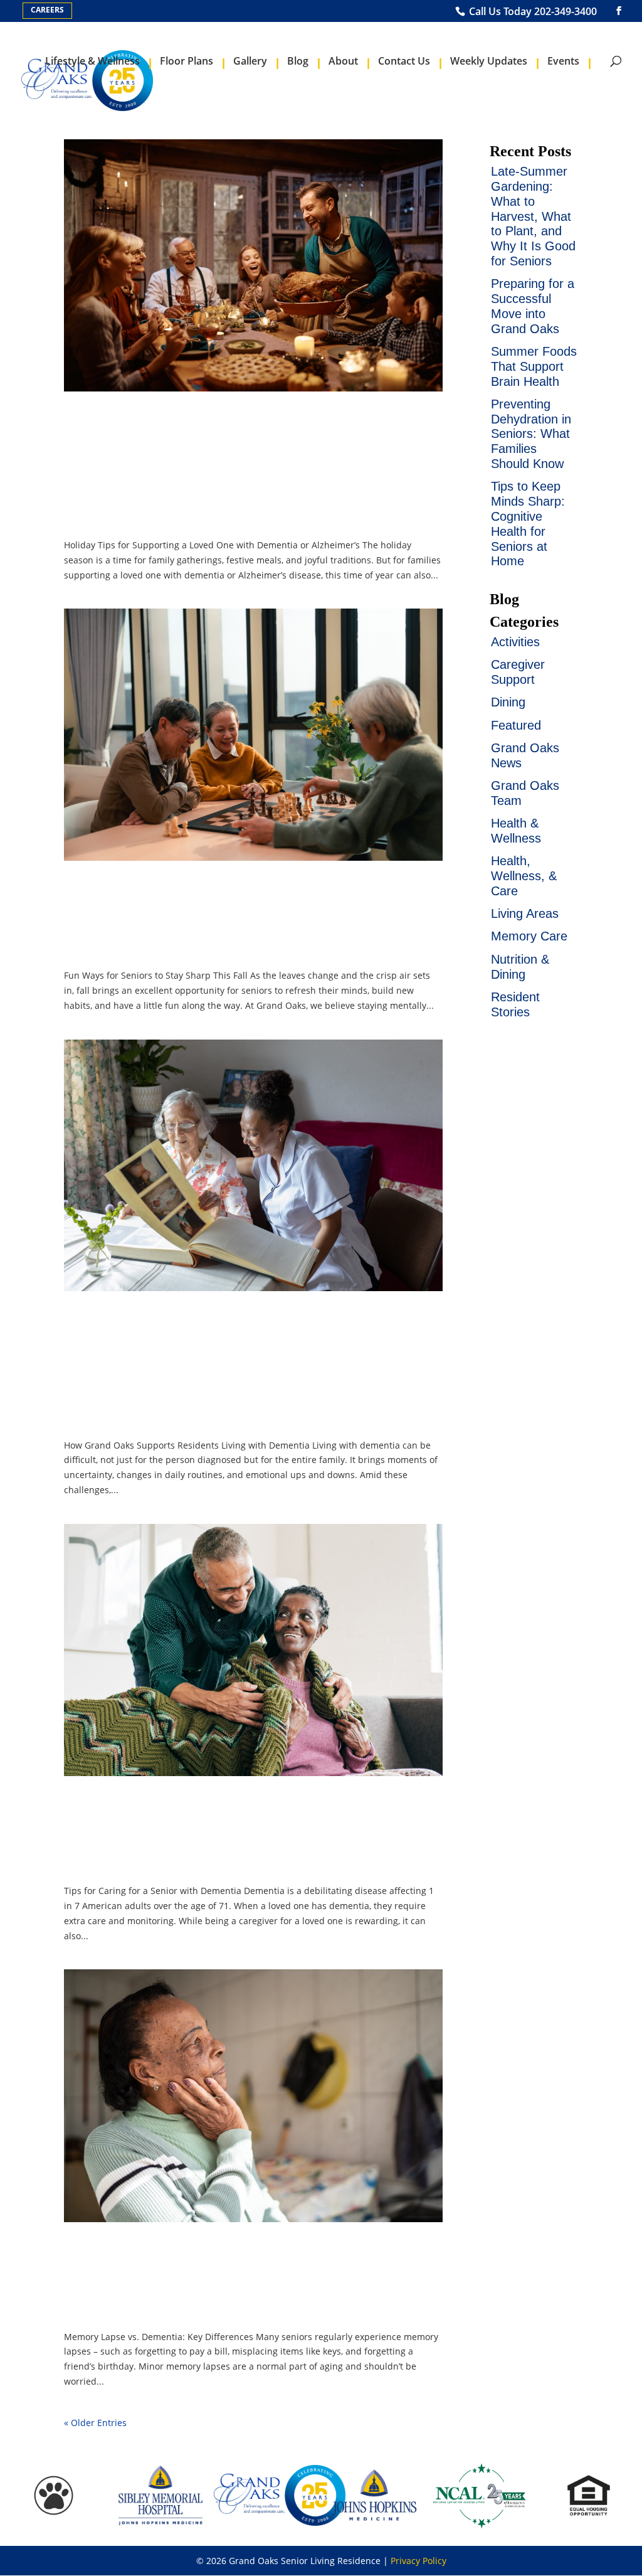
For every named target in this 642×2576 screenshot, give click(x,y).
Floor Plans (187, 61)
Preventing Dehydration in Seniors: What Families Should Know (531, 434)
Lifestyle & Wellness (92, 61)
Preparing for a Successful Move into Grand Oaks (533, 306)
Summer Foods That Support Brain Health (534, 366)
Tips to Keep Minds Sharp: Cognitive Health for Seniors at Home (528, 524)
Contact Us (404, 61)
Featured (516, 725)
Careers (47, 10)
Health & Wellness (516, 831)
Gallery (250, 61)
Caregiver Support (518, 672)
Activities (515, 642)
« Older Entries (95, 2423)
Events (563, 61)
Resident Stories (515, 1004)
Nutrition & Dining (520, 967)
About (343, 61)
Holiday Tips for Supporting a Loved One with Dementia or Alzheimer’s (246, 469)
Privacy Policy (418, 2561)
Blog (298, 61)
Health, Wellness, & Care (524, 876)
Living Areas (525, 913)
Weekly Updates (489, 61)
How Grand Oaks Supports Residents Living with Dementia (240, 1368)
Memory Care (529, 936)
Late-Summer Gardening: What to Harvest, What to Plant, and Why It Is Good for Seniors (533, 216)
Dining (508, 702)
